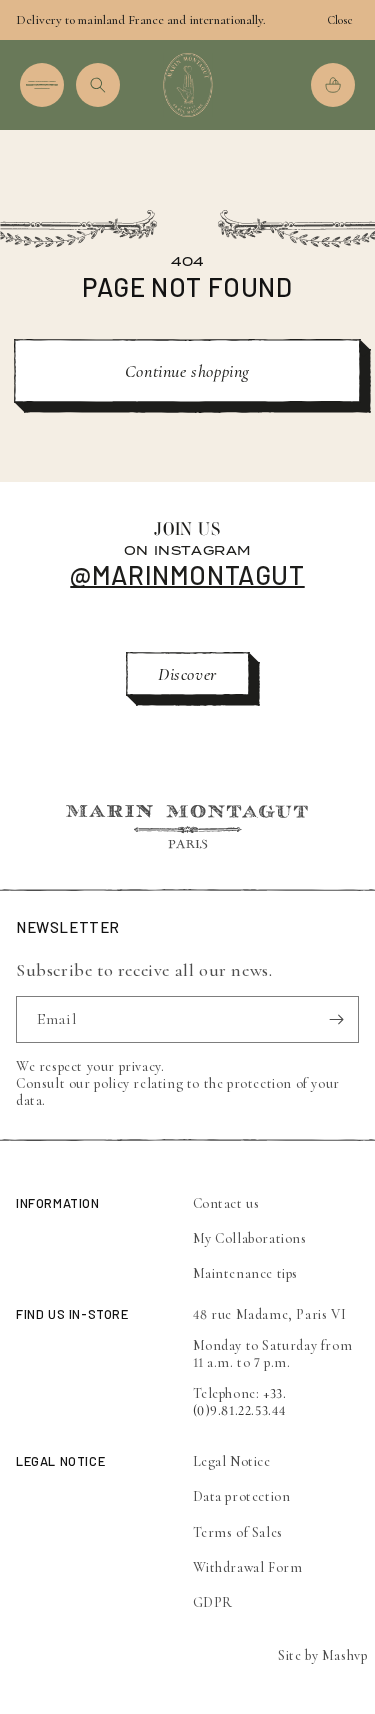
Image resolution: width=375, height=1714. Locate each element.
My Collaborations (250, 1238)
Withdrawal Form (248, 1567)
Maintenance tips (246, 1273)
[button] (42, 85)
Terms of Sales (238, 1532)
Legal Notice (232, 1461)
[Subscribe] (336, 1019)
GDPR (213, 1602)
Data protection (242, 1496)
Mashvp (345, 1655)
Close (340, 20)
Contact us (226, 1203)
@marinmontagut (187, 574)
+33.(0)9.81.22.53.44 (240, 1402)
